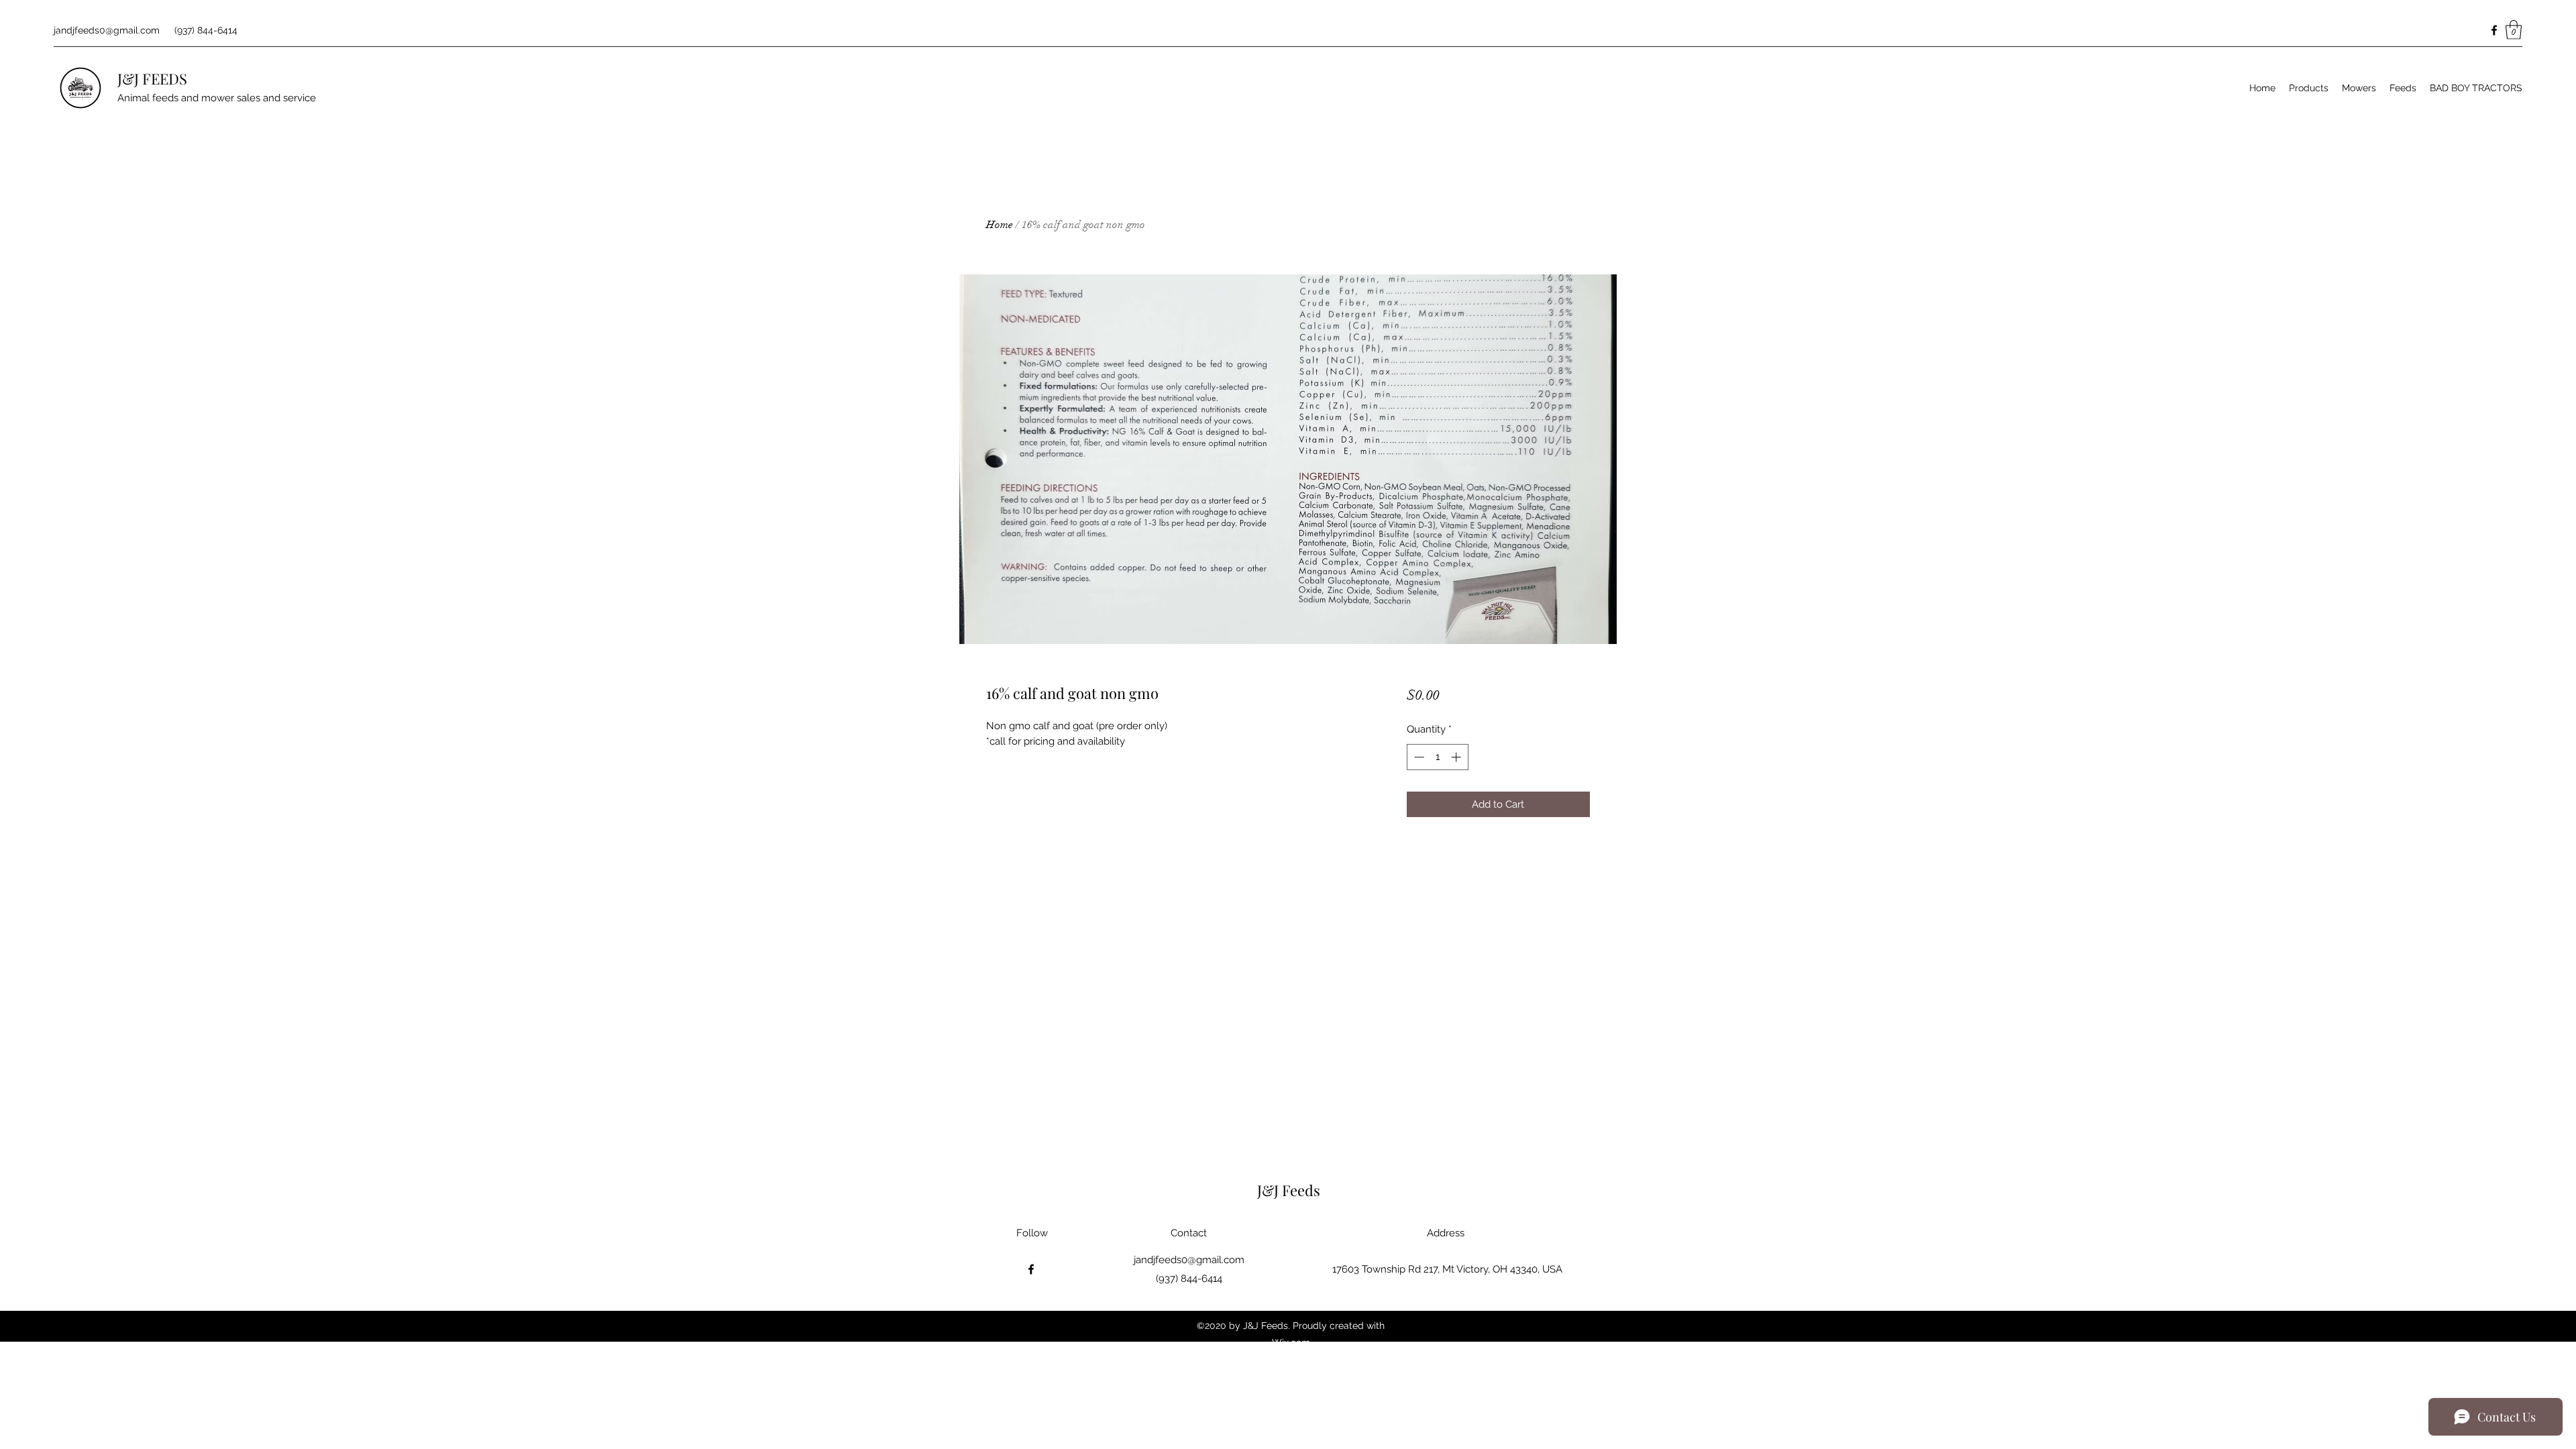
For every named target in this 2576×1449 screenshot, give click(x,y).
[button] (2514, 30)
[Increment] (1457, 757)
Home (1000, 225)
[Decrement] (1418, 757)
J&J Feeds (1289, 1190)
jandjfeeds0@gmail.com (107, 30)
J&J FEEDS (152, 78)
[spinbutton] (1437, 757)
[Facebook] (2494, 30)
